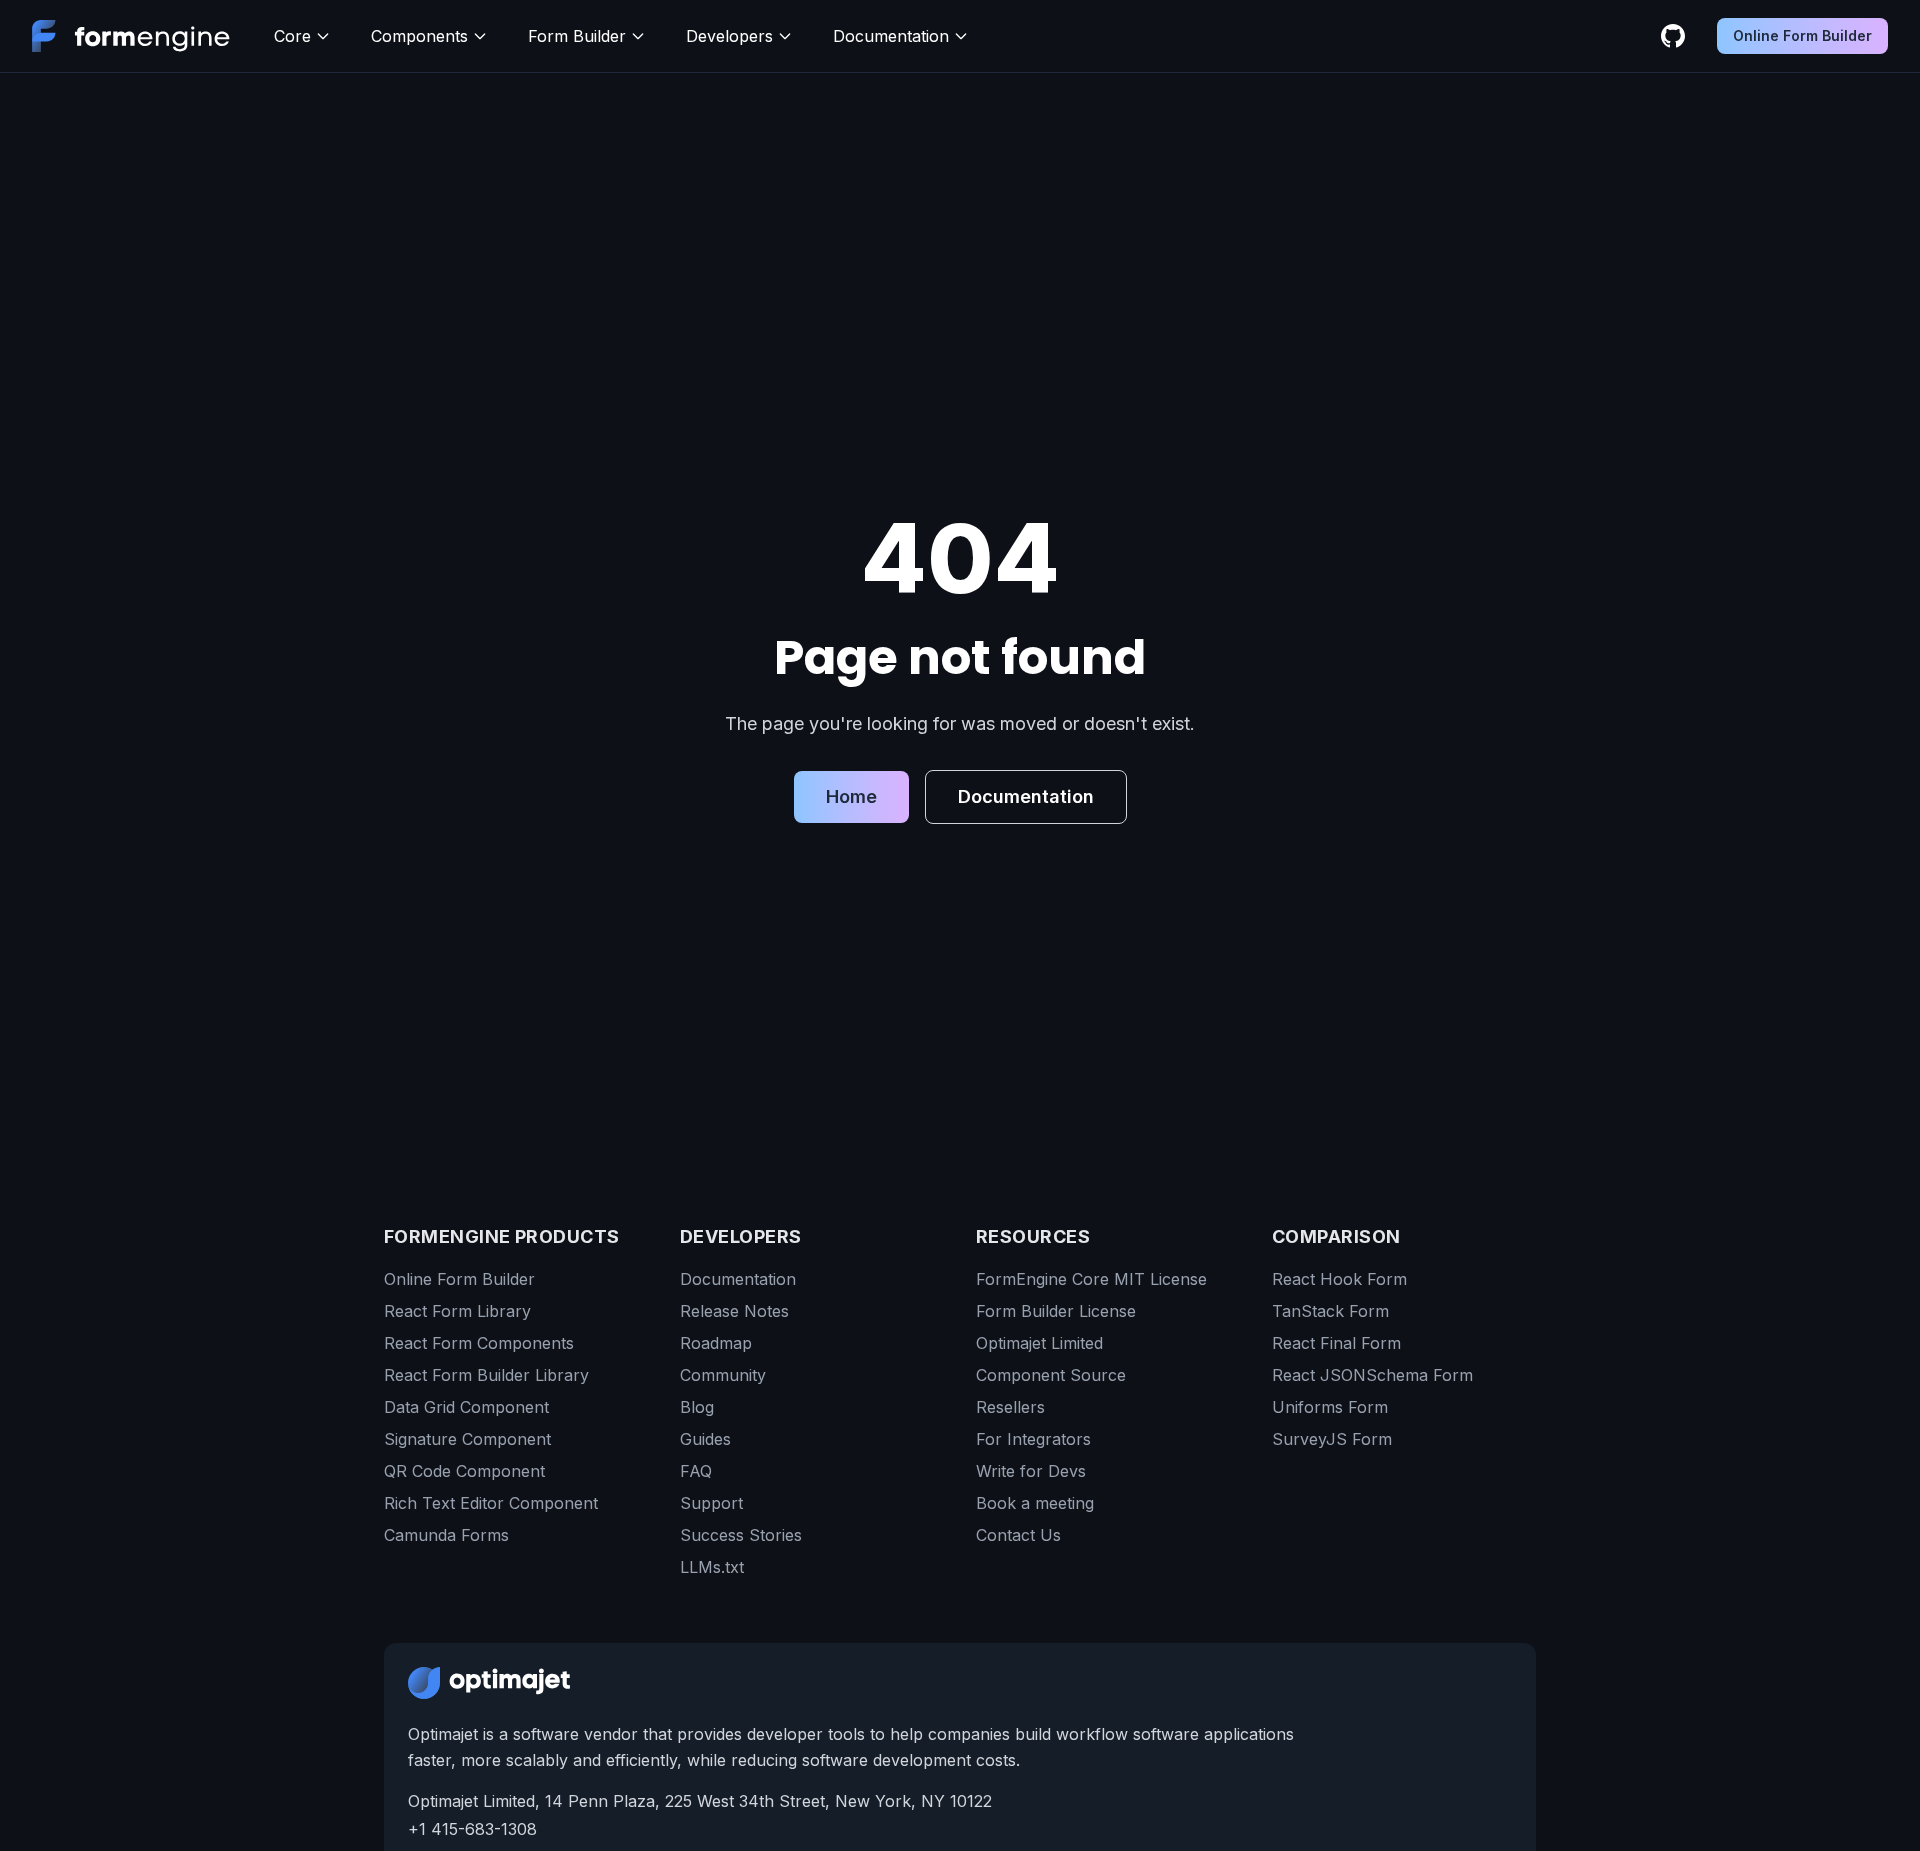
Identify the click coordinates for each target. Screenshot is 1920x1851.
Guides (705, 1439)
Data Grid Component (466, 1407)
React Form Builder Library (486, 1375)
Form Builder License (1056, 1311)
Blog (697, 1407)
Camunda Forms (446, 1535)
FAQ (696, 1471)
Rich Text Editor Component (491, 1503)
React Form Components (479, 1343)
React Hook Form (1339, 1279)
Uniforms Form (1330, 1407)
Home (851, 796)
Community (723, 1375)
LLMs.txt (712, 1567)
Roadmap (716, 1343)
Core (292, 36)
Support (711, 1503)
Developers (729, 36)
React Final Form (1336, 1343)
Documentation (891, 36)
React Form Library (457, 1311)
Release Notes (734, 1311)
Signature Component (467, 1439)
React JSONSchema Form (1372, 1375)
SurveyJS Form (1332, 1439)
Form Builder (577, 36)
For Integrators (1033, 1439)
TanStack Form (1330, 1311)
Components (419, 36)
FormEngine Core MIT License (1091, 1279)
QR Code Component (464, 1471)
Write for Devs (1031, 1471)
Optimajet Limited (1039, 1343)
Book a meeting (1035, 1503)
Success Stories (741, 1535)
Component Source (1051, 1375)
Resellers (1010, 1407)
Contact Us (1018, 1535)
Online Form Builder (1802, 35)
